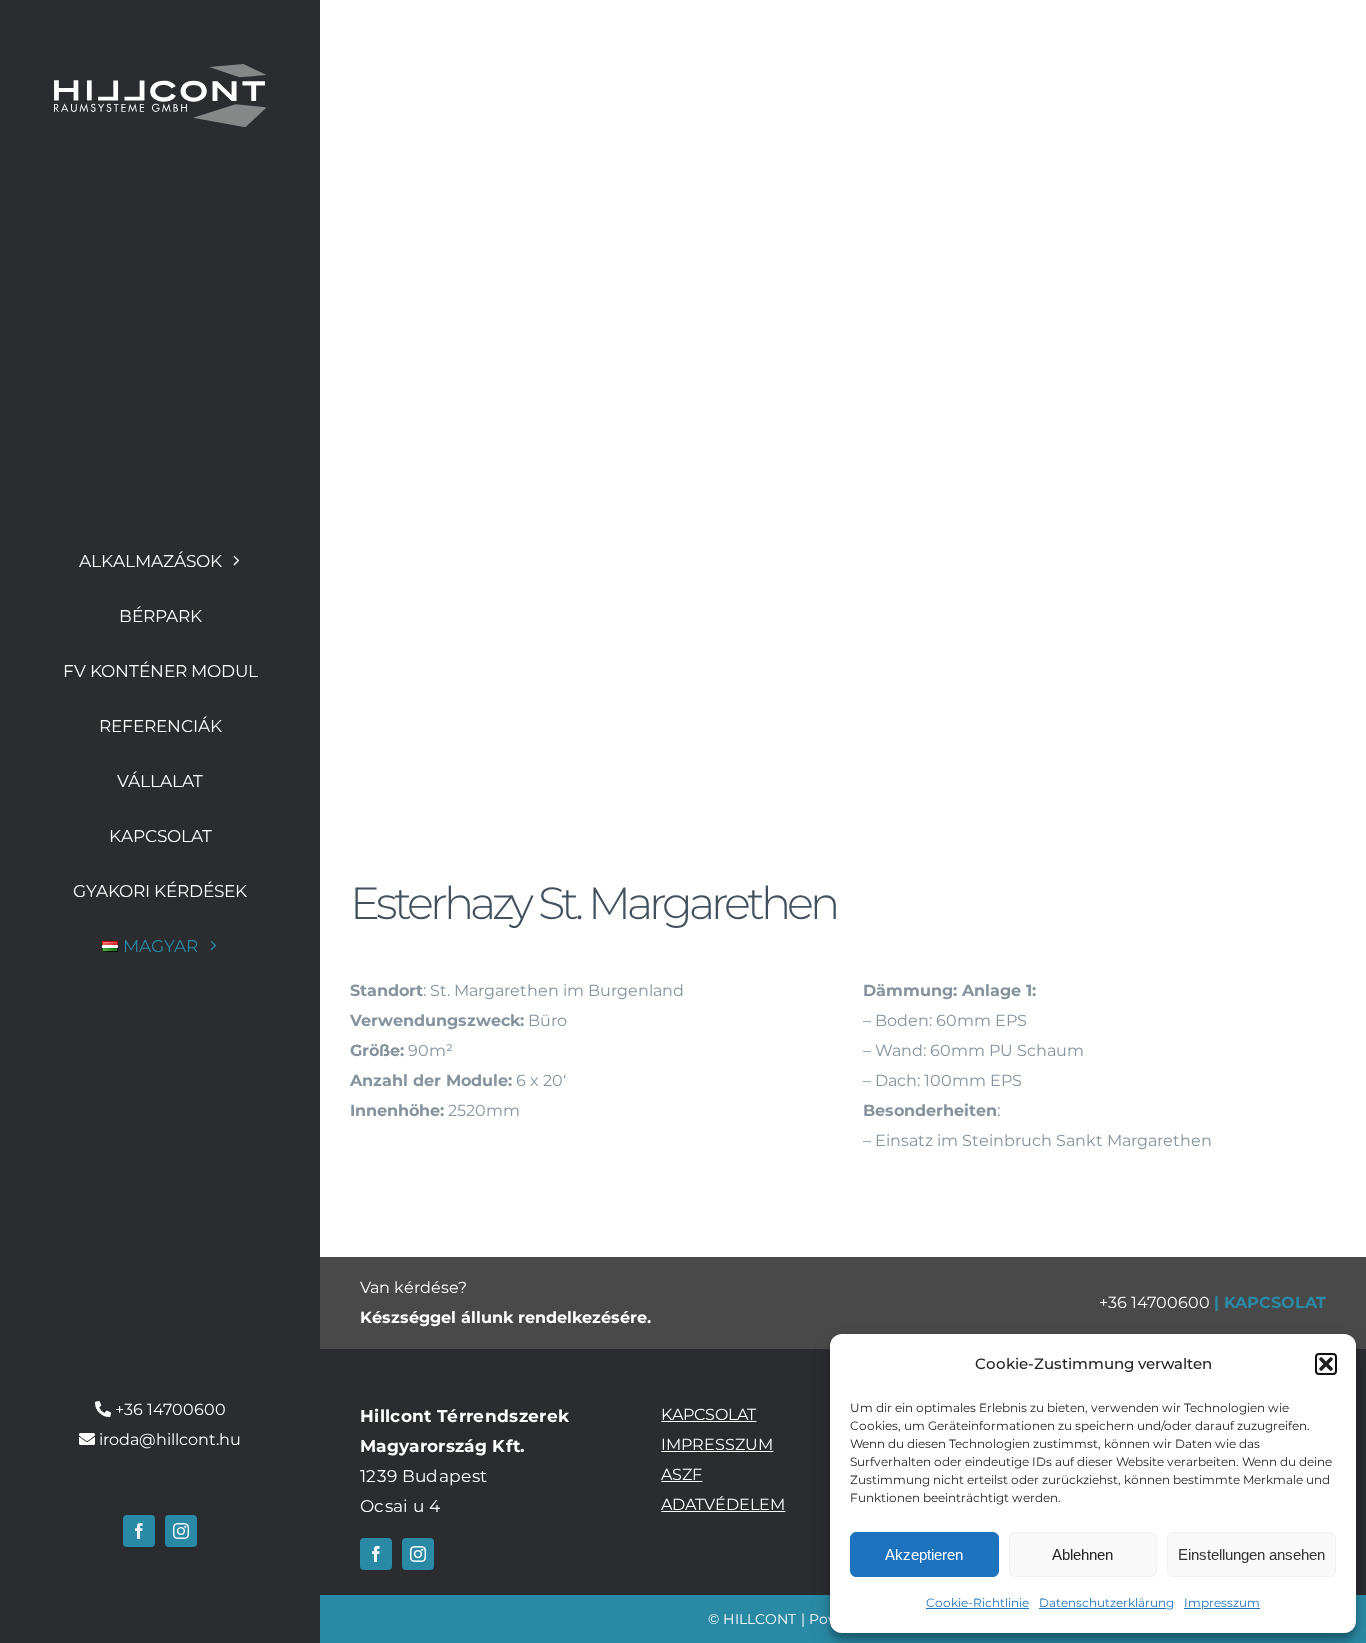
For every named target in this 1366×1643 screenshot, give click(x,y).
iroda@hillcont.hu (170, 1439)
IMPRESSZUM (717, 1444)
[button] (1326, 1364)
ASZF (681, 1474)
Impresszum (1222, 1602)
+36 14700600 (170, 1409)
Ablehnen (1082, 1554)
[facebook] (139, 1531)
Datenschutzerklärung (1106, 1602)
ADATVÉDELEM (723, 1504)
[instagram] (181, 1531)
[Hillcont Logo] (160, 71)
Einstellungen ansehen (1251, 1554)
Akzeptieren (924, 1554)
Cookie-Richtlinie (977, 1602)
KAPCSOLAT (1275, 1302)
